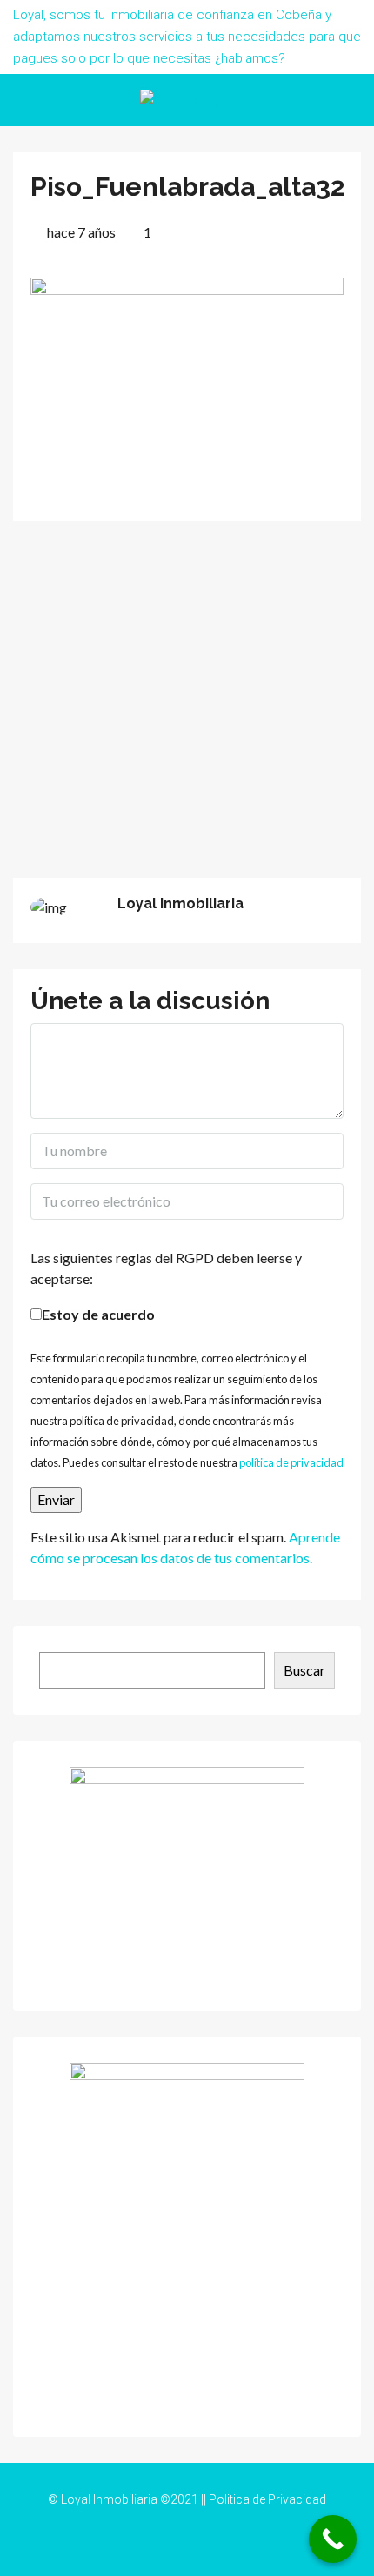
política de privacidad (291, 1462)
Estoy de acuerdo (98, 1314)
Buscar (304, 1670)
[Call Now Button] (333, 2539)
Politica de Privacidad (267, 2499)
